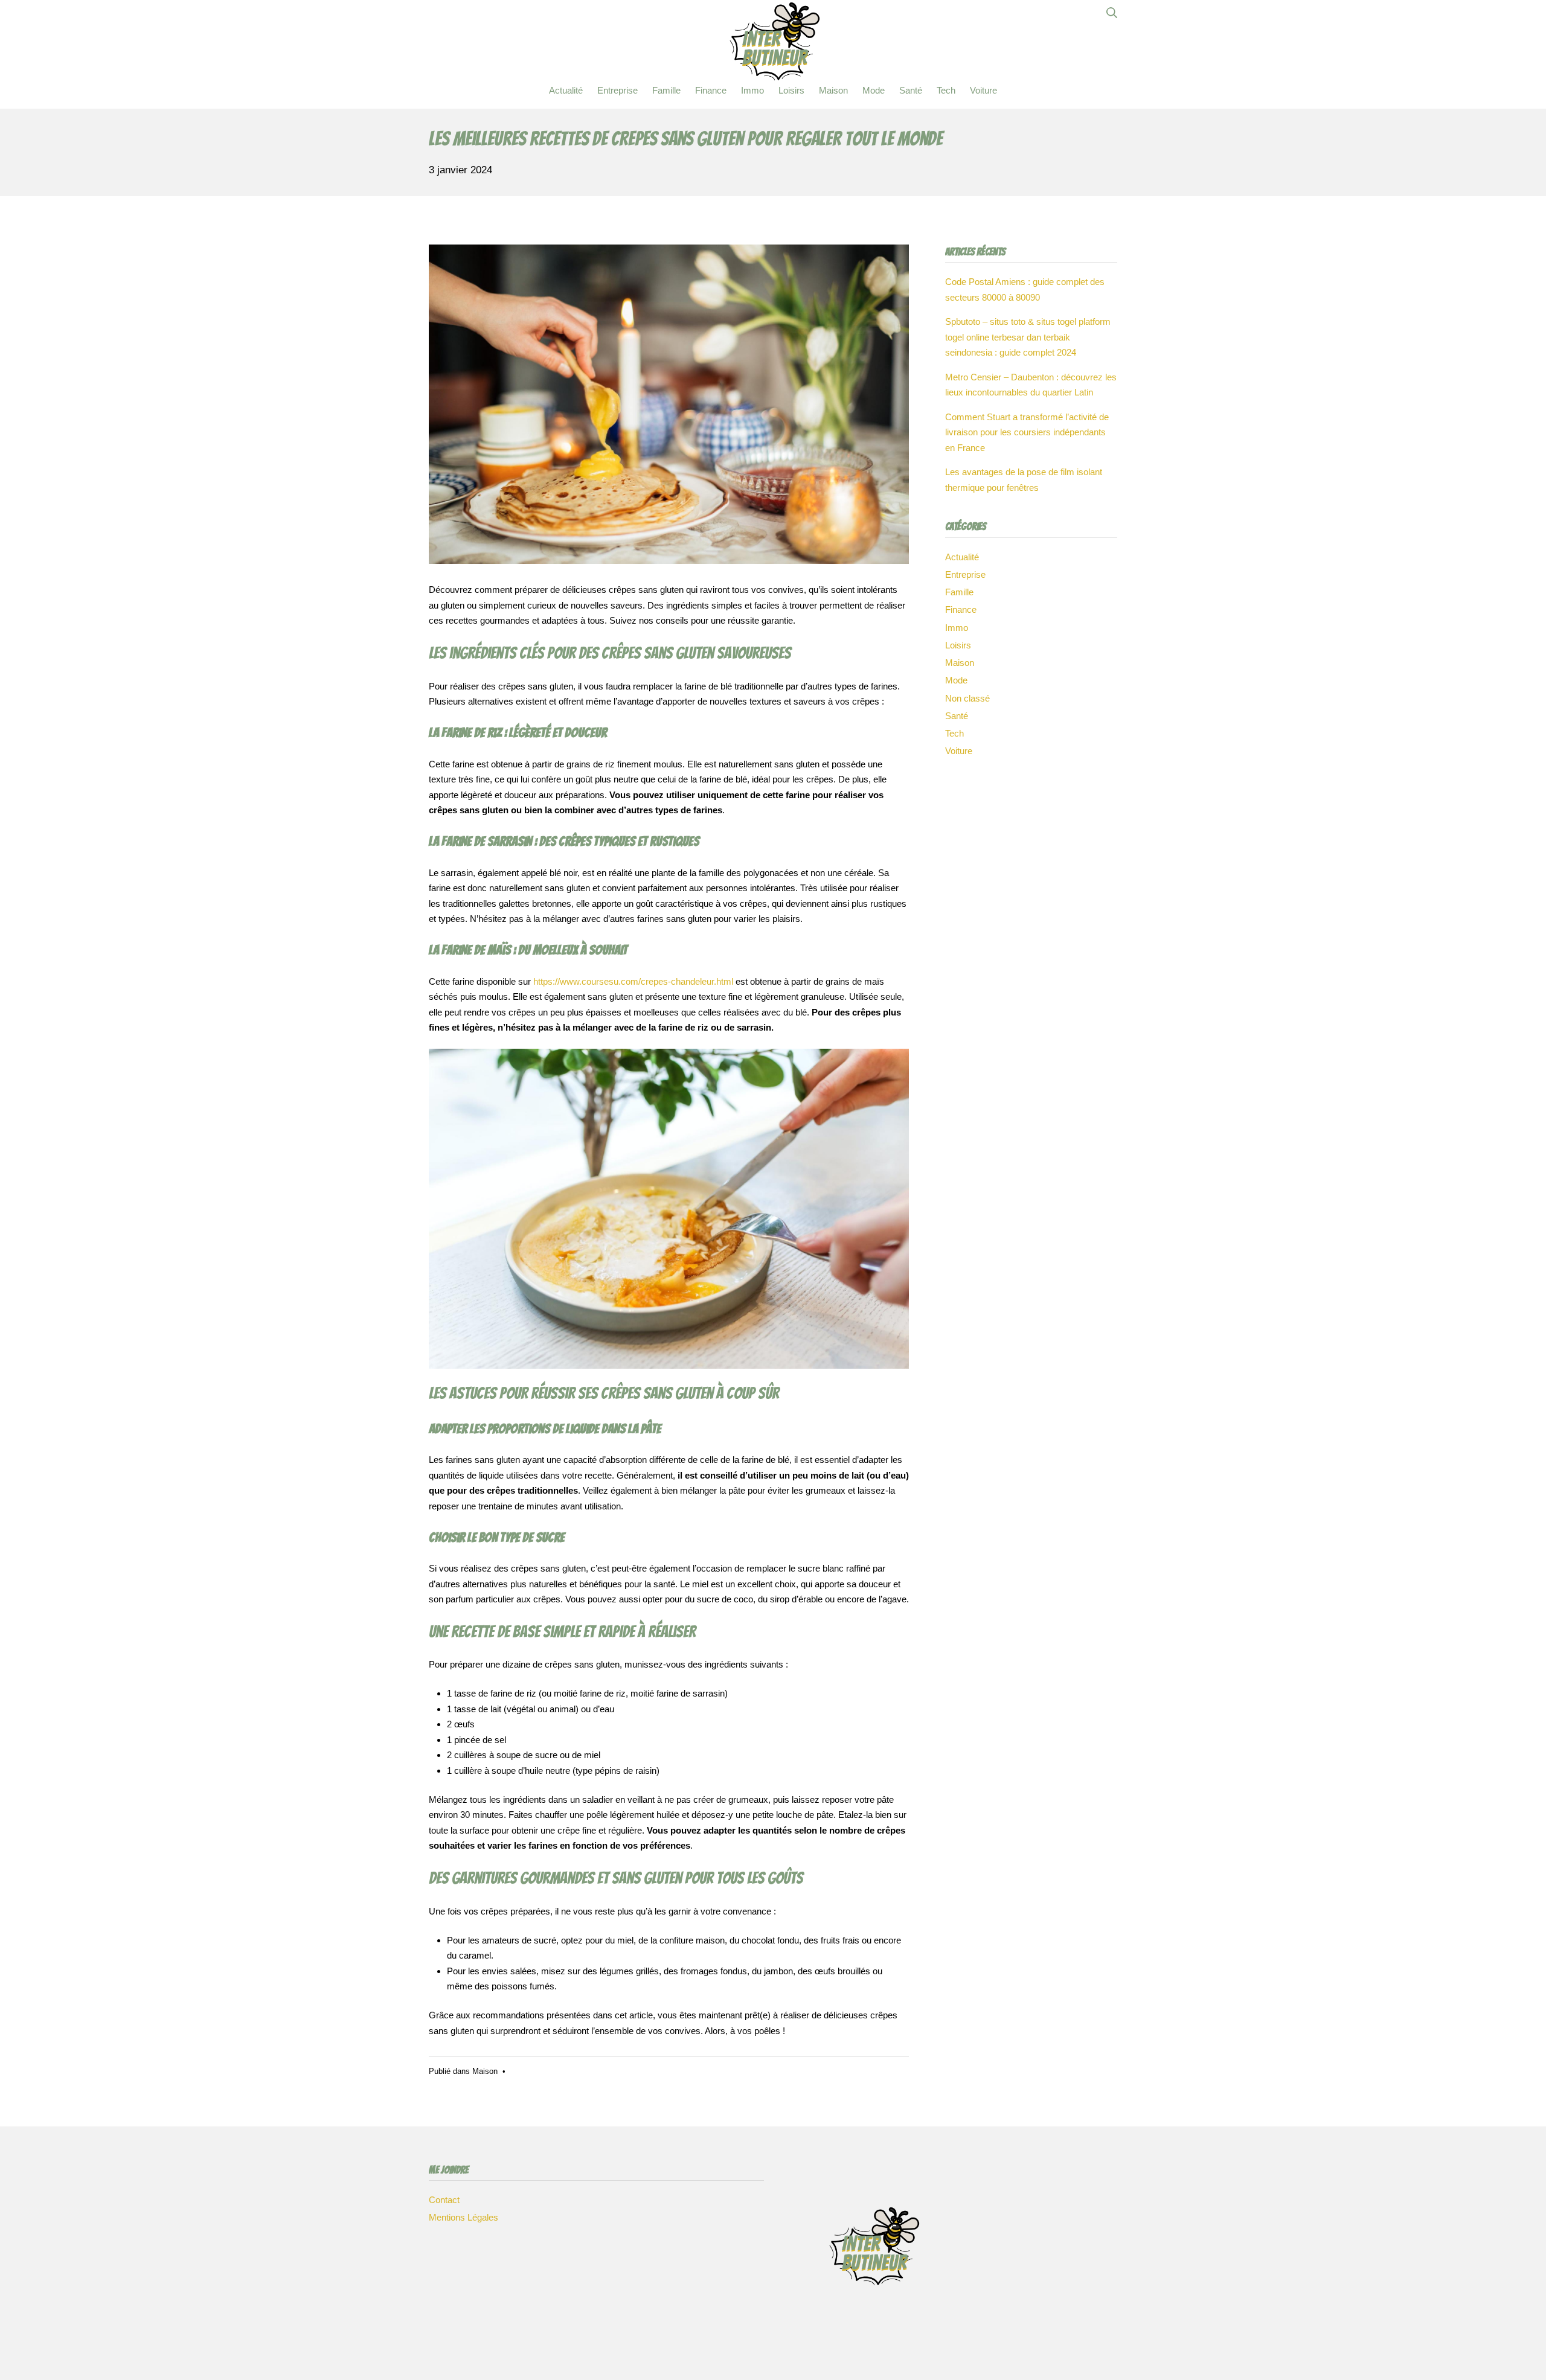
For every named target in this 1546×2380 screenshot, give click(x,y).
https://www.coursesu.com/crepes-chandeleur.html (633, 981)
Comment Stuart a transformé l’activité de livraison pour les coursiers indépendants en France (1027, 432)
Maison (485, 2071)
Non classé (967, 698)
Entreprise (965, 574)
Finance (961, 609)
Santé (957, 716)
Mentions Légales (463, 2217)
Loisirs (958, 645)
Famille (959, 592)
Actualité (962, 557)
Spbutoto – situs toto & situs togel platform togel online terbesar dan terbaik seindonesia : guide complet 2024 (1028, 337)
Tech (954, 733)
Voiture (959, 751)
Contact (444, 2200)
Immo (957, 628)
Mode (956, 680)
